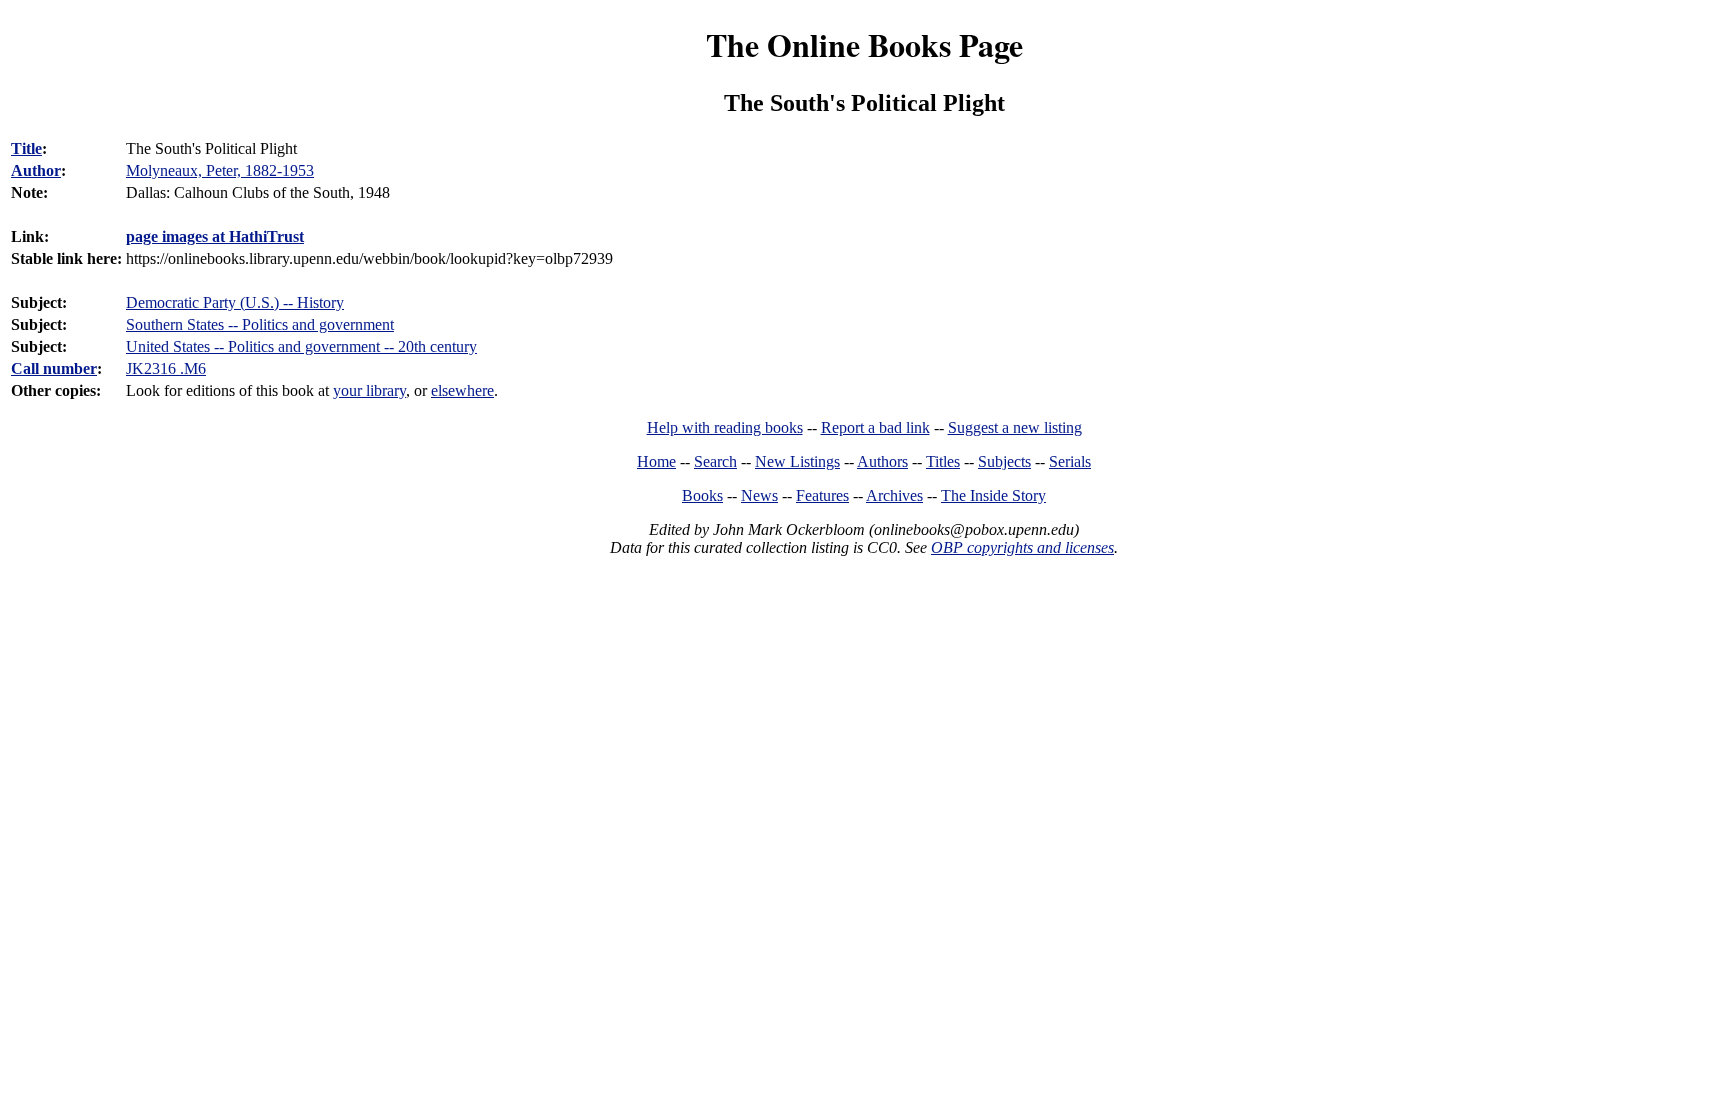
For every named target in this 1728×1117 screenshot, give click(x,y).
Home (656, 461)
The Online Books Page (864, 44)
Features (822, 495)
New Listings (797, 461)
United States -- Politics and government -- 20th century (301, 346)
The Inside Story (993, 495)
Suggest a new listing (1015, 427)
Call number (54, 368)
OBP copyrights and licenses (1022, 547)
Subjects (1004, 461)
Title (26, 148)
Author (36, 170)
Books (702, 495)
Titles (943, 461)
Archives (894, 495)
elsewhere (462, 390)
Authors (882, 461)
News (759, 495)
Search (715, 461)
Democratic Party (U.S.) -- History (235, 302)
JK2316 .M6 (166, 368)
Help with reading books (725, 427)
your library (369, 390)
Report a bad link (875, 427)
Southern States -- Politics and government (260, 324)
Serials (1070, 461)
